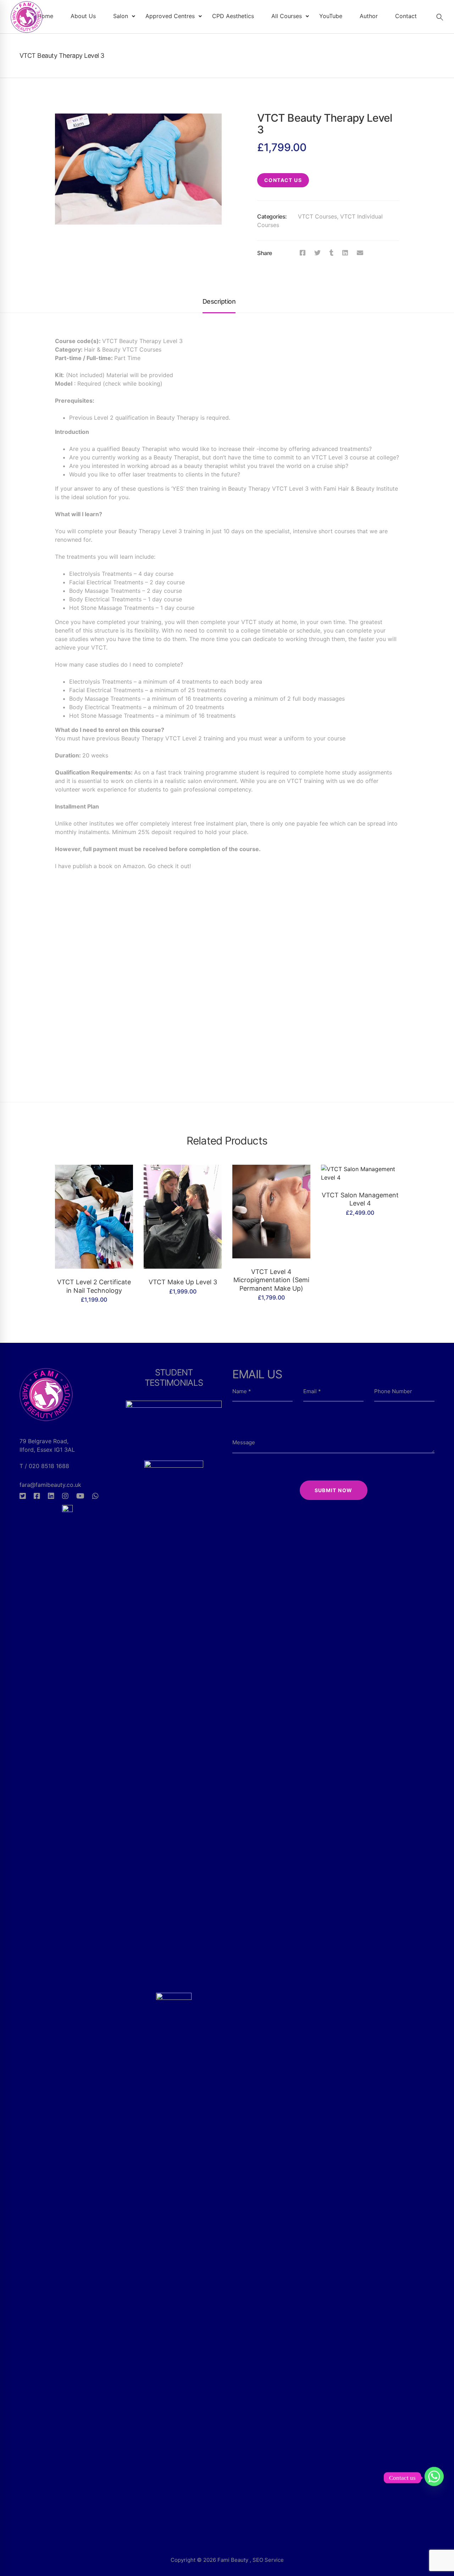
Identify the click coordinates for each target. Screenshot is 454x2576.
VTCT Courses (317, 216)
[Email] (360, 253)
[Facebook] (303, 253)
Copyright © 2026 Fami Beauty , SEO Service (227, 2560)
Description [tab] (219, 301)
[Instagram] (65, 1496)
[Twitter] (317, 253)
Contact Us (283, 180)
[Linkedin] (345, 253)
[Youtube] (80, 1496)
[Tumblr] (331, 253)
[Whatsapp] (95, 1496)
